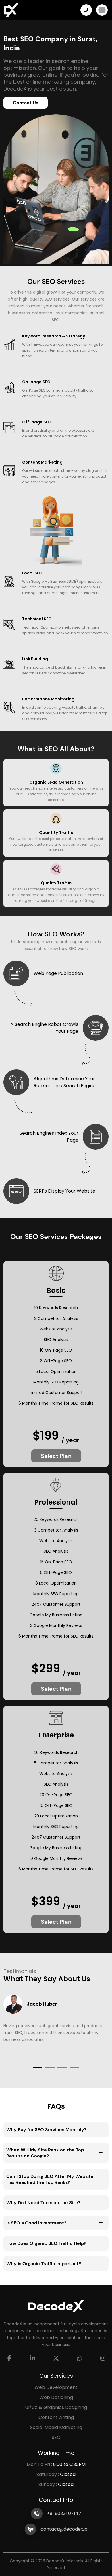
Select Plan (56, 1456)
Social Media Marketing (56, 2427)
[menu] (102, 10)
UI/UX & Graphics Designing (56, 2407)
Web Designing (56, 2397)
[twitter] (56, 2358)
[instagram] (103, 2358)
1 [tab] (37, 2068)
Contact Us (26, 103)
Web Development (56, 2387)
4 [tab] (75, 2068)
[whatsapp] (80, 2358)
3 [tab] (62, 2068)
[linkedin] (33, 2358)
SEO (56, 2437)
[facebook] (9, 2358)
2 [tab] (50, 2068)
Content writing (56, 2417)
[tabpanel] (56, 2023)
